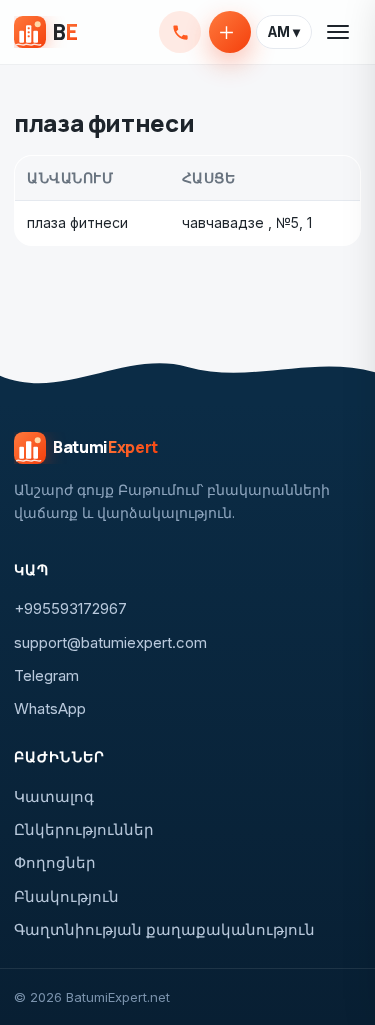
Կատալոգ (54, 796)
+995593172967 (180, 32)
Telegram (46, 675)
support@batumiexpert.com (110, 642)
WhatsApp (50, 708)
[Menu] (339, 32)
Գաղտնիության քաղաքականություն (164, 929)
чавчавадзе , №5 (240, 222)
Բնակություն (66, 896)
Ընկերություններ (84, 829)
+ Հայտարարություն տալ (230, 32)
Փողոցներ (55, 862)
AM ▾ (284, 32)
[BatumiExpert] (45, 32)
